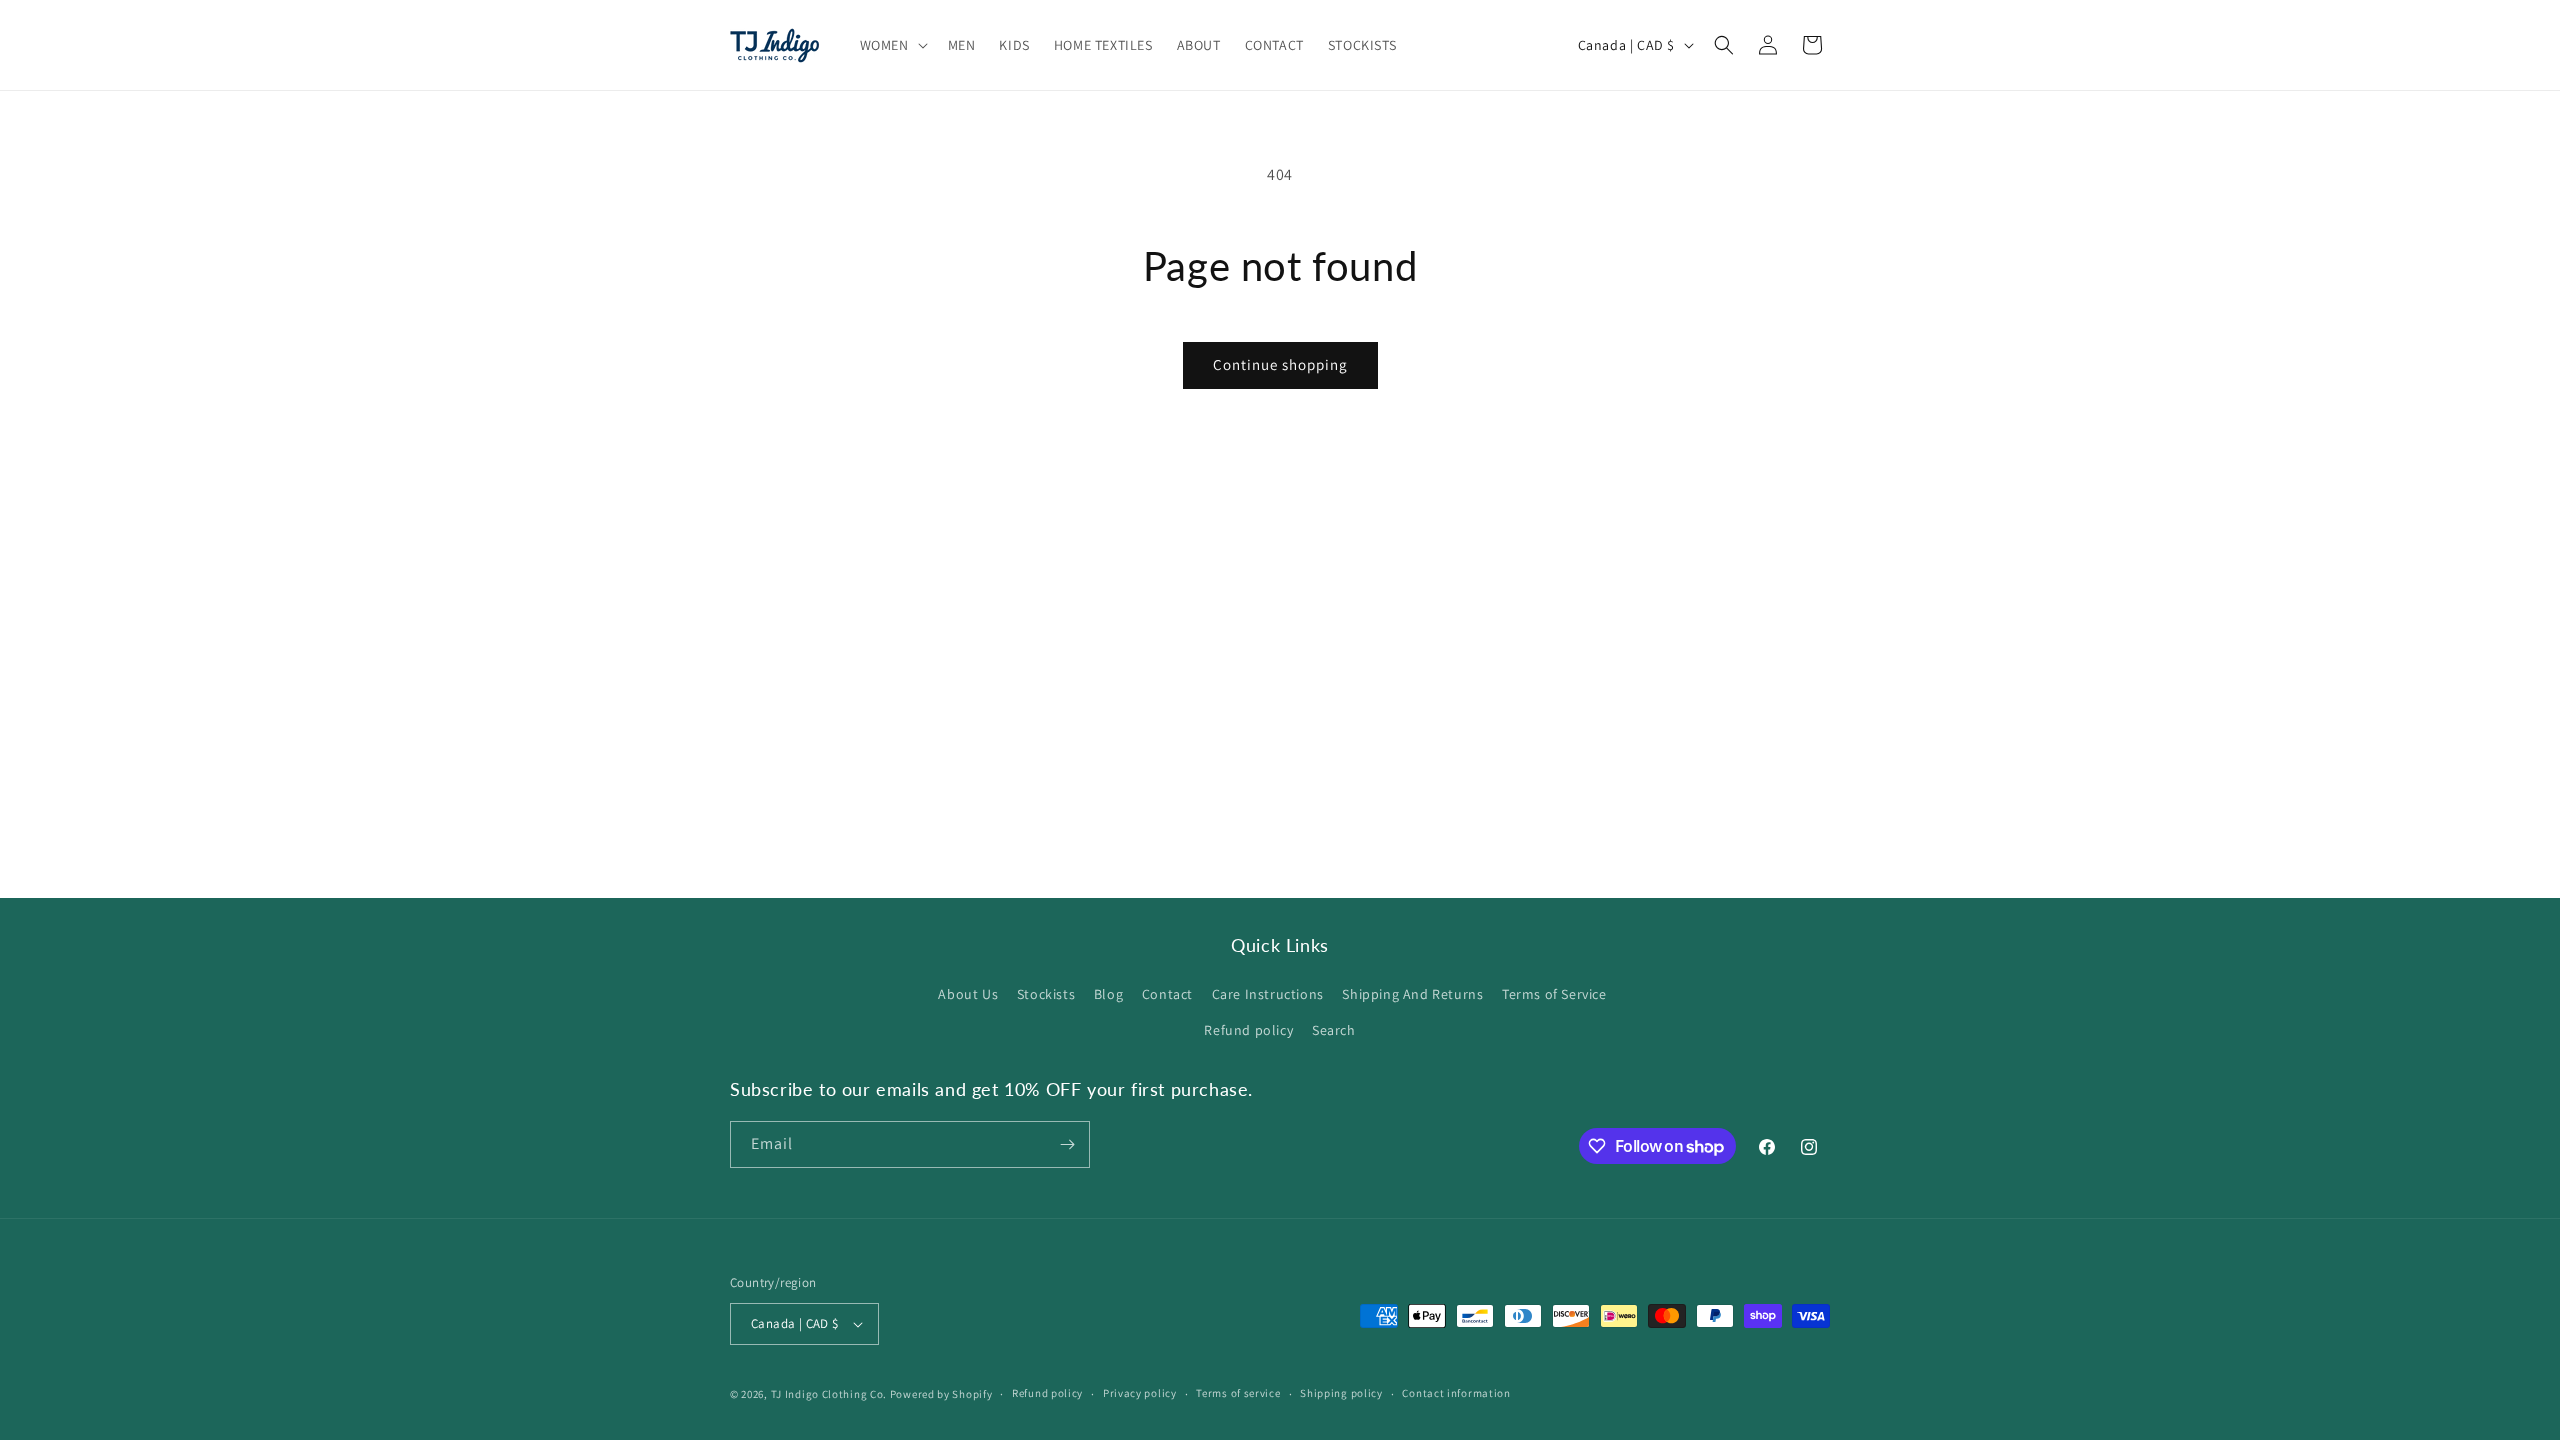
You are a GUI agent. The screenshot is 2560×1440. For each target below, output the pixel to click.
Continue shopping (1280, 364)
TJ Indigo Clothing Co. (829, 1394)
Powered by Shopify (941, 1394)
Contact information (1456, 1393)
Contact (1167, 994)
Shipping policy (1341, 1393)
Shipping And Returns (1412, 994)
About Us (968, 994)
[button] (892, 45)
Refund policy (1248, 1030)
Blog (1108, 994)
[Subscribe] (1067, 1144)
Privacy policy (1140, 1393)
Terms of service (1238, 1393)
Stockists (1046, 994)
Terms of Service (1554, 994)
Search (1334, 1030)
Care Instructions (1268, 994)
